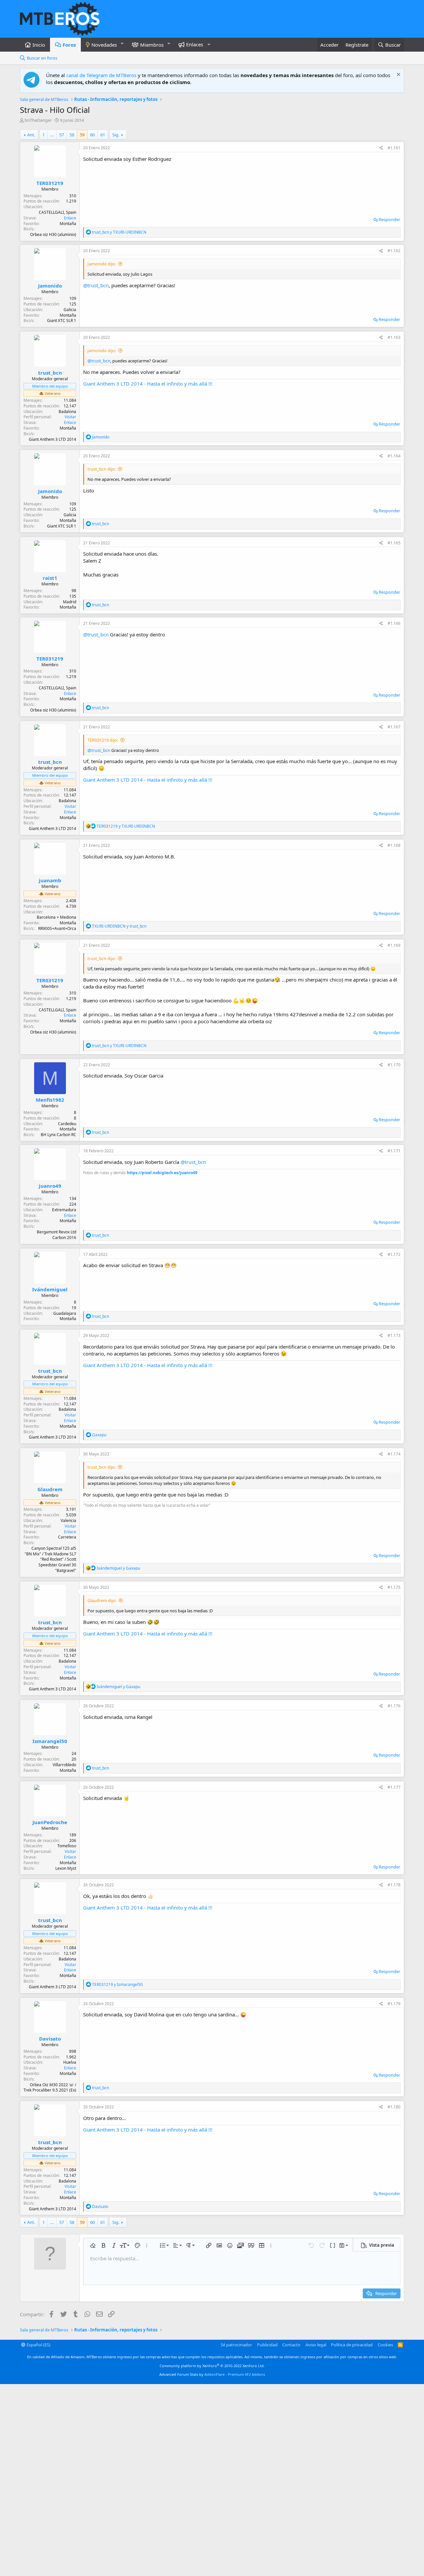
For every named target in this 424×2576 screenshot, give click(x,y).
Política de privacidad (352, 2345)
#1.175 (394, 1587)
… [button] (52, 135)
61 (103, 135)
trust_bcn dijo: (102, 469)
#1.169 (394, 945)
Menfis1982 (50, 1100)
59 (82, 135)
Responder (389, 219)
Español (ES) (38, 2345)
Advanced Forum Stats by (212, 2374)
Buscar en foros (42, 58)
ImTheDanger (38, 120)
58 (72, 135)
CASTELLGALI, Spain (57, 212)
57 (62, 135)
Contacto (291, 2345)
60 (92, 135)
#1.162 (394, 251)
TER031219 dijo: (103, 740)
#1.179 (394, 2004)
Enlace (70, 218)
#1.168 (394, 845)
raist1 (50, 578)
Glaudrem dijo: (102, 1600)
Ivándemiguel (50, 1289)
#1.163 (394, 337)
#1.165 (394, 543)
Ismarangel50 (50, 1741)
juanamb (50, 880)
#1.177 (394, 1787)
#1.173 (394, 1335)
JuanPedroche (50, 1822)
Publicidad (267, 2345)
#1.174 (394, 1454)
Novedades (104, 45)
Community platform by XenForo (212, 2366)
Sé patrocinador (236, 2345)
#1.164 (394, 456)
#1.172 (394, 1254)
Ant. (31, 135)
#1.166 (394, 623)
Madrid (70, 602)
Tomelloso (67, 1846)
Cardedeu (67, 1124)
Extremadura (64, 1210)
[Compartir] (381, 148)
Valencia (68, 1520)
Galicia (70, 310)
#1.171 (394, 1151)
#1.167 (394, 727)
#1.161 (394, 148)
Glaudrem (50, 1489)
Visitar (70, 417)
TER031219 (50, 183)
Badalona (67, 412)
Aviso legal (316, 2345)
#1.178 (394, 1885)
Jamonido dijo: (102, 264)
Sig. (116, 135)
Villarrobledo (64, 1765)
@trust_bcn (96, 285)
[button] (122, 44)
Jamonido (50, 286)
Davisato (50, 2039)
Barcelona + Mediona (56, 917)
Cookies (385, 2345)
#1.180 (394, 2107)
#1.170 (394, 1065)
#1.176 (394, 1706)
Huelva (70, 2062)
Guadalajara (65, 1313)
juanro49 (50, 1186)
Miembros (152, 45)
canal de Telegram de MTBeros (101, 75)
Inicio (39, 45)
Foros (69, 45)
